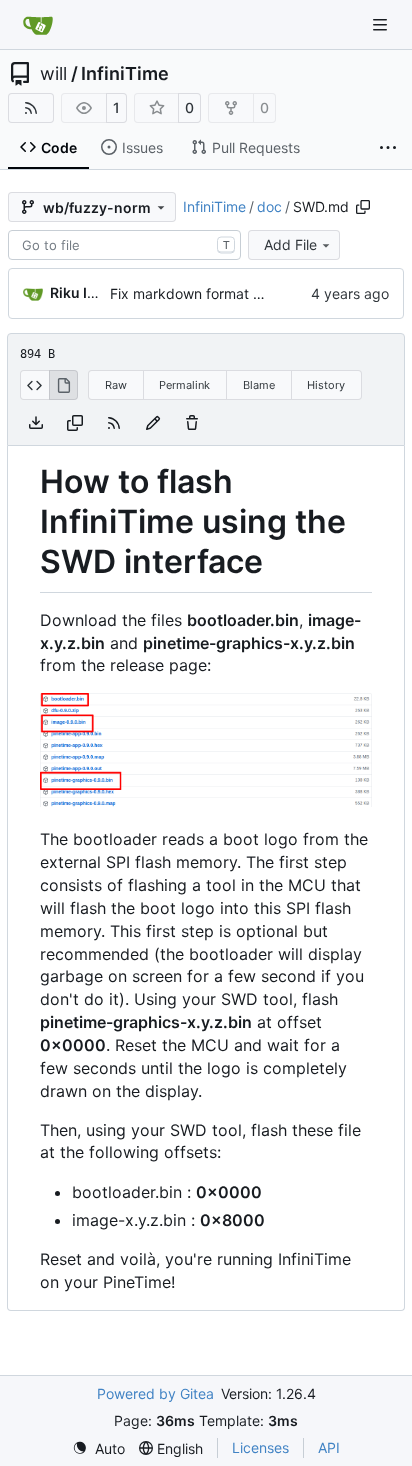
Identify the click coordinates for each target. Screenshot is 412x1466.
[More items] (388, 148)
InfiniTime (125, 74)
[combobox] (124, 245)
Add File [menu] (290, 244)
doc (269, 206)
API (329, 1447)
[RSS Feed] (31, 108)
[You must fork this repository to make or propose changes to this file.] (153, 423)
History (326, 385)
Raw (116, 385)
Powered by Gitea (155, 1393)
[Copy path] (363, 207)
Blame (259, 385)
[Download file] (36, 423)
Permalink (184, 385)
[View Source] (34, 385)
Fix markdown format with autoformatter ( (246, 293)
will (53, 74)
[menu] (98, 1448)
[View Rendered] (64, 385)
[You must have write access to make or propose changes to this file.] (192, 423)
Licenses (260, 1447)
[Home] (38, 25)
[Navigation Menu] (382, 24)
